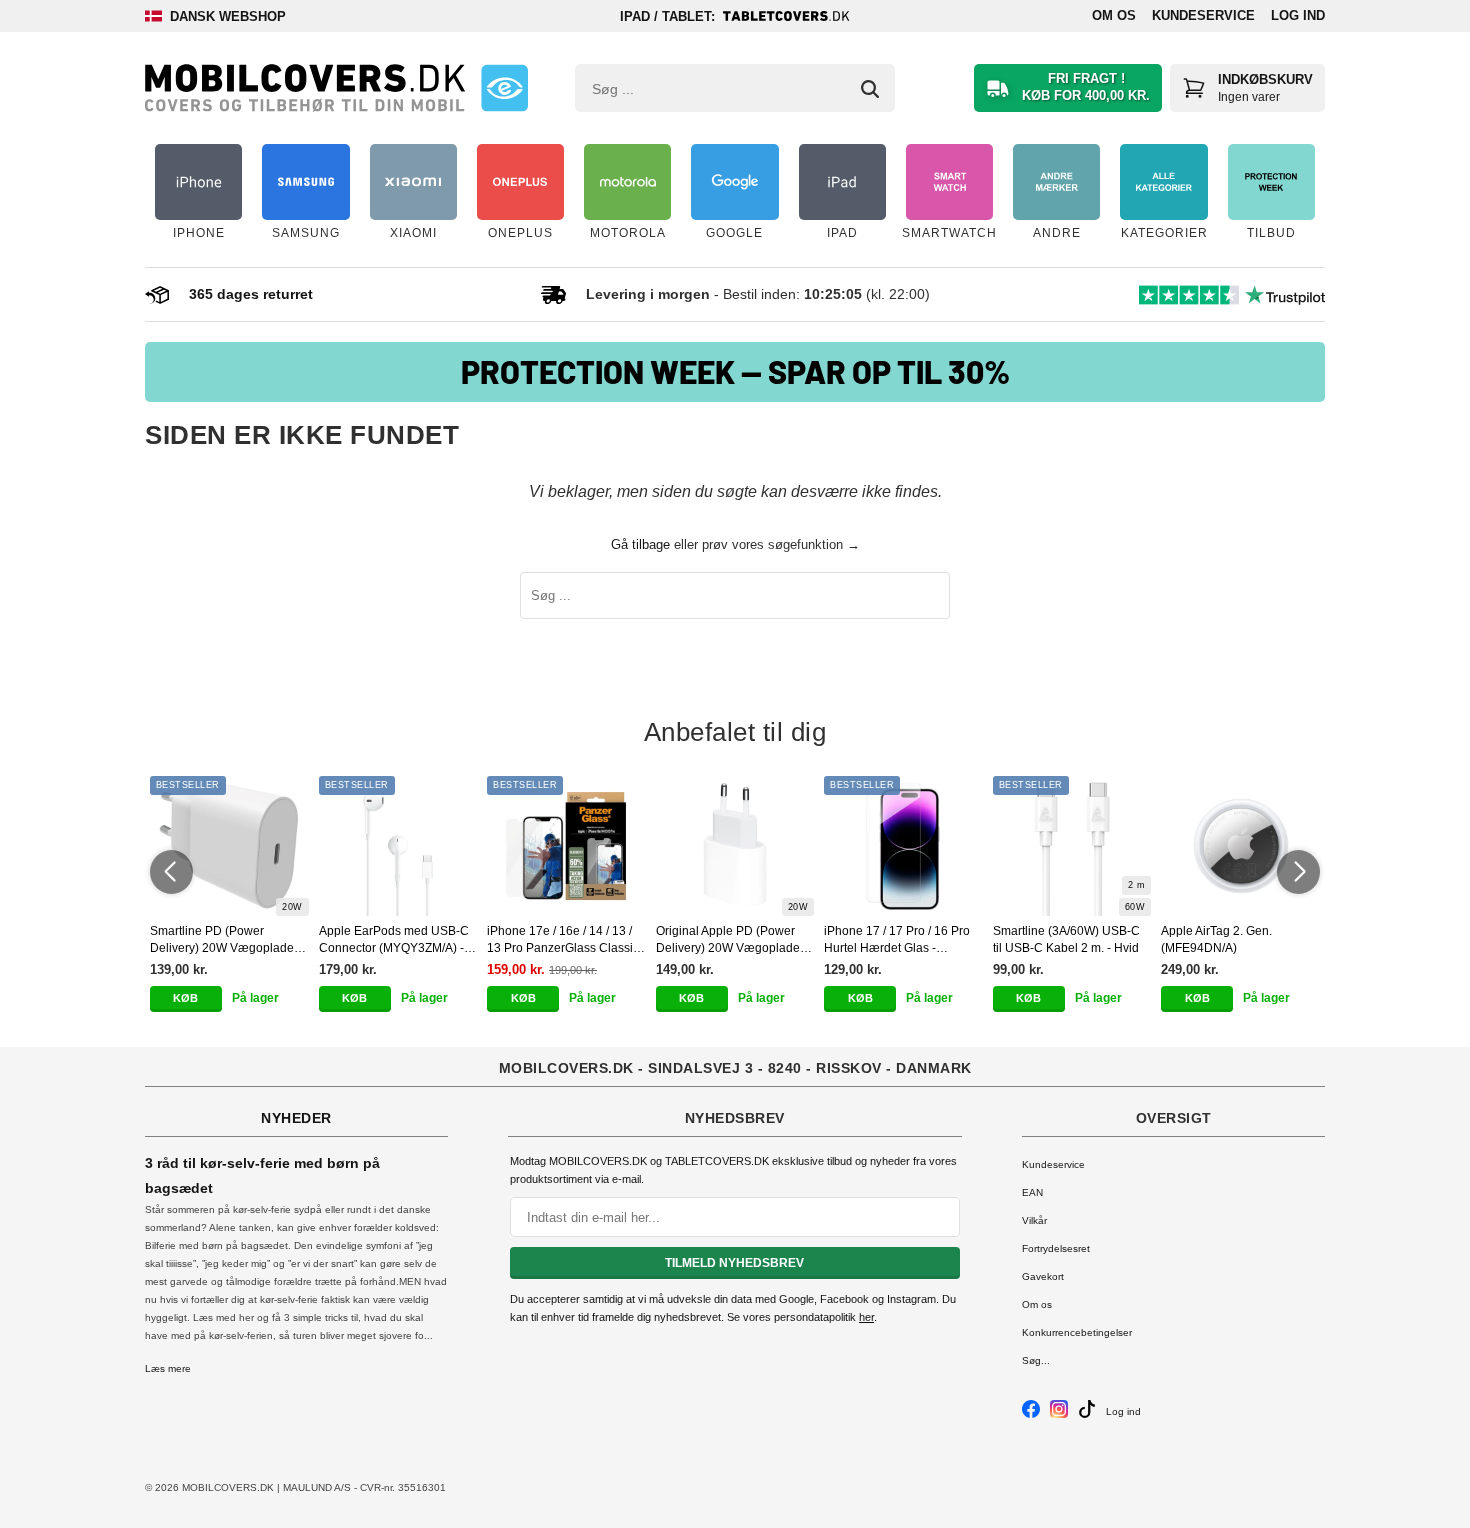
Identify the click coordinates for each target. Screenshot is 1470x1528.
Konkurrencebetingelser (1077, 1332)
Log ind (1298, 15)
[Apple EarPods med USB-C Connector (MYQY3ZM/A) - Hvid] (398, 846)
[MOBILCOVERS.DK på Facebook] (1031, 1414)
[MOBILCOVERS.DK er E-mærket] (504, 88)
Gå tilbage (640, 544)
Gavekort (1043, 1276)
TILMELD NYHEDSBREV (734, 1263)
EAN (1032, 1192)
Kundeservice (1203, 15)
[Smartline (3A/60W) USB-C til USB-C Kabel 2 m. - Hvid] (1072, 846)
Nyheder (296, 1118)
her (866, 1317)
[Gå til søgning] (870, 89)
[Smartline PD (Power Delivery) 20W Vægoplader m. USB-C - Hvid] (229, 846)
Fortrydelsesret (1056, 1248)
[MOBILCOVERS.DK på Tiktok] (1087, 1414)
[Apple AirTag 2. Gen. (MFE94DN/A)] (1240, 846)
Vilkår (1034, 1220)
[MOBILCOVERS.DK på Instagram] (1059, 1414)
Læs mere (168, 1368)
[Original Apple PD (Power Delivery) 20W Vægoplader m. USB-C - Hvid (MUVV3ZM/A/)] (735, 846)
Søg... (1036, 1360)
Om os (1114, 15)
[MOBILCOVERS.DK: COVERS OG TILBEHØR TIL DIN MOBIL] (305, 88)
